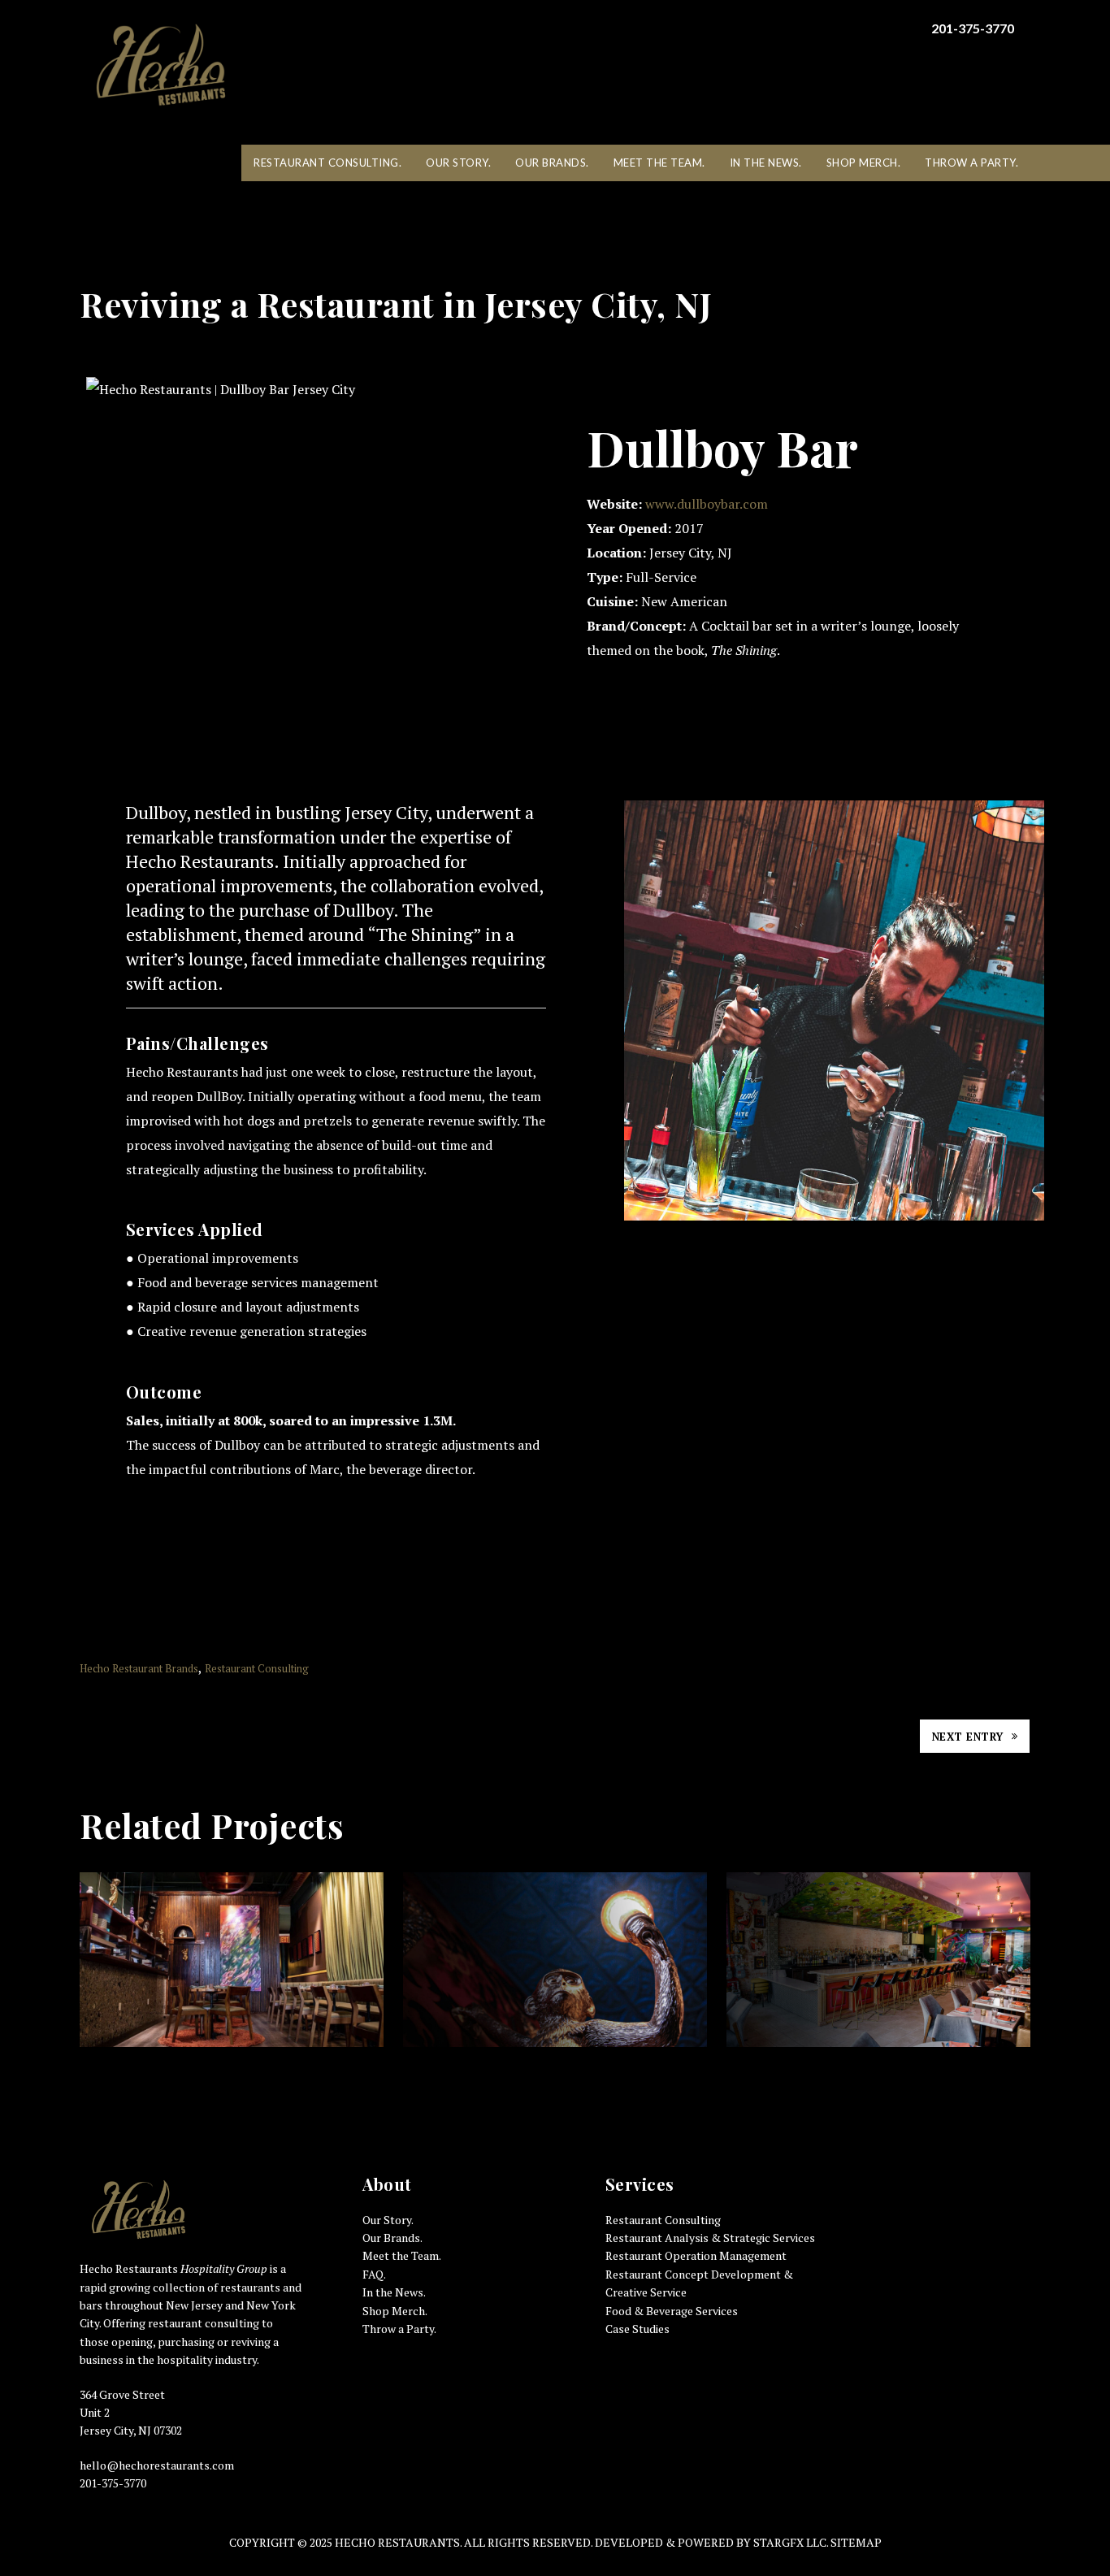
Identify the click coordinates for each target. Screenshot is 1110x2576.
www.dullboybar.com (708, 504)
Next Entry (968, 1737)
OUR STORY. (458, 163)
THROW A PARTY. (971, 163)
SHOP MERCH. (864, 163)
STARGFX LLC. (792, 2542)
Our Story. (388, 2220)
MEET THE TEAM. (659, 163)
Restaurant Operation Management (696, 2255)
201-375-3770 (973, 28)
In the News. (394, 2292)
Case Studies (637, 2329)
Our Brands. (392, 2238)
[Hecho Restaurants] (161, 65)
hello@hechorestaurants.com (157, 2465)
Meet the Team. (402, 2255)
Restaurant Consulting (257, 1668)
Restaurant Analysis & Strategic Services (710, 2238)
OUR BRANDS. (552, 163)
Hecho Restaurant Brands (139, 1668)
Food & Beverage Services (672, 2311)
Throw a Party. (399, 2329)
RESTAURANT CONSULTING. (327, 163)
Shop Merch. (395, 2311)
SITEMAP (856, 2542)
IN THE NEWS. (766, 163)
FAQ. (374, 2274)
